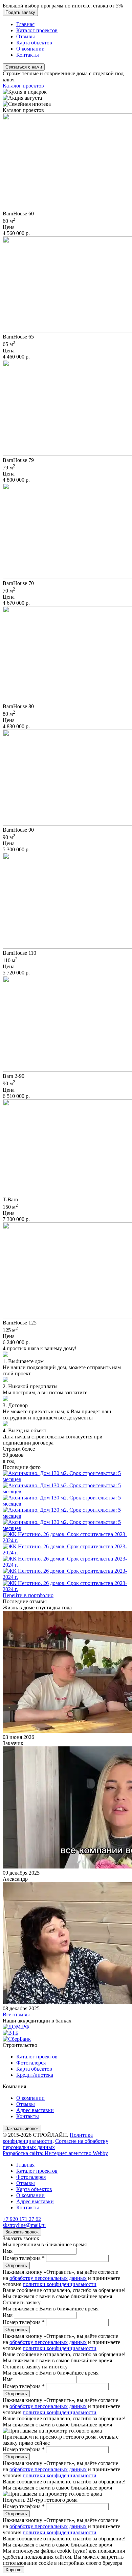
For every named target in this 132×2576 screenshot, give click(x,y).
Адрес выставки (35, 2110)
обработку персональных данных (48, 2278)
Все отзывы (16, 2015)
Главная (25, 24)
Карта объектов (34, 43)
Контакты (28, 55)
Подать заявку (20, 12)
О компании (30, 49)
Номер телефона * (24, 2258)
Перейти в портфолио (28, 1595)
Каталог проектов (37, 30)
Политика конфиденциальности (48, 2138)
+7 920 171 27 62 (22, 2219)
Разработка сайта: (55, 2153)
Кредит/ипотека (35, 2075)
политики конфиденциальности (60, 2284)
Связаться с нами (24, 67)
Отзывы (26, 36)
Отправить (16, 2265)
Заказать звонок (22, 2128)
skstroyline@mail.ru (24, 2225)
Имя (8, 2251)
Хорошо (13, 2570)
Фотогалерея (31, 2063)
